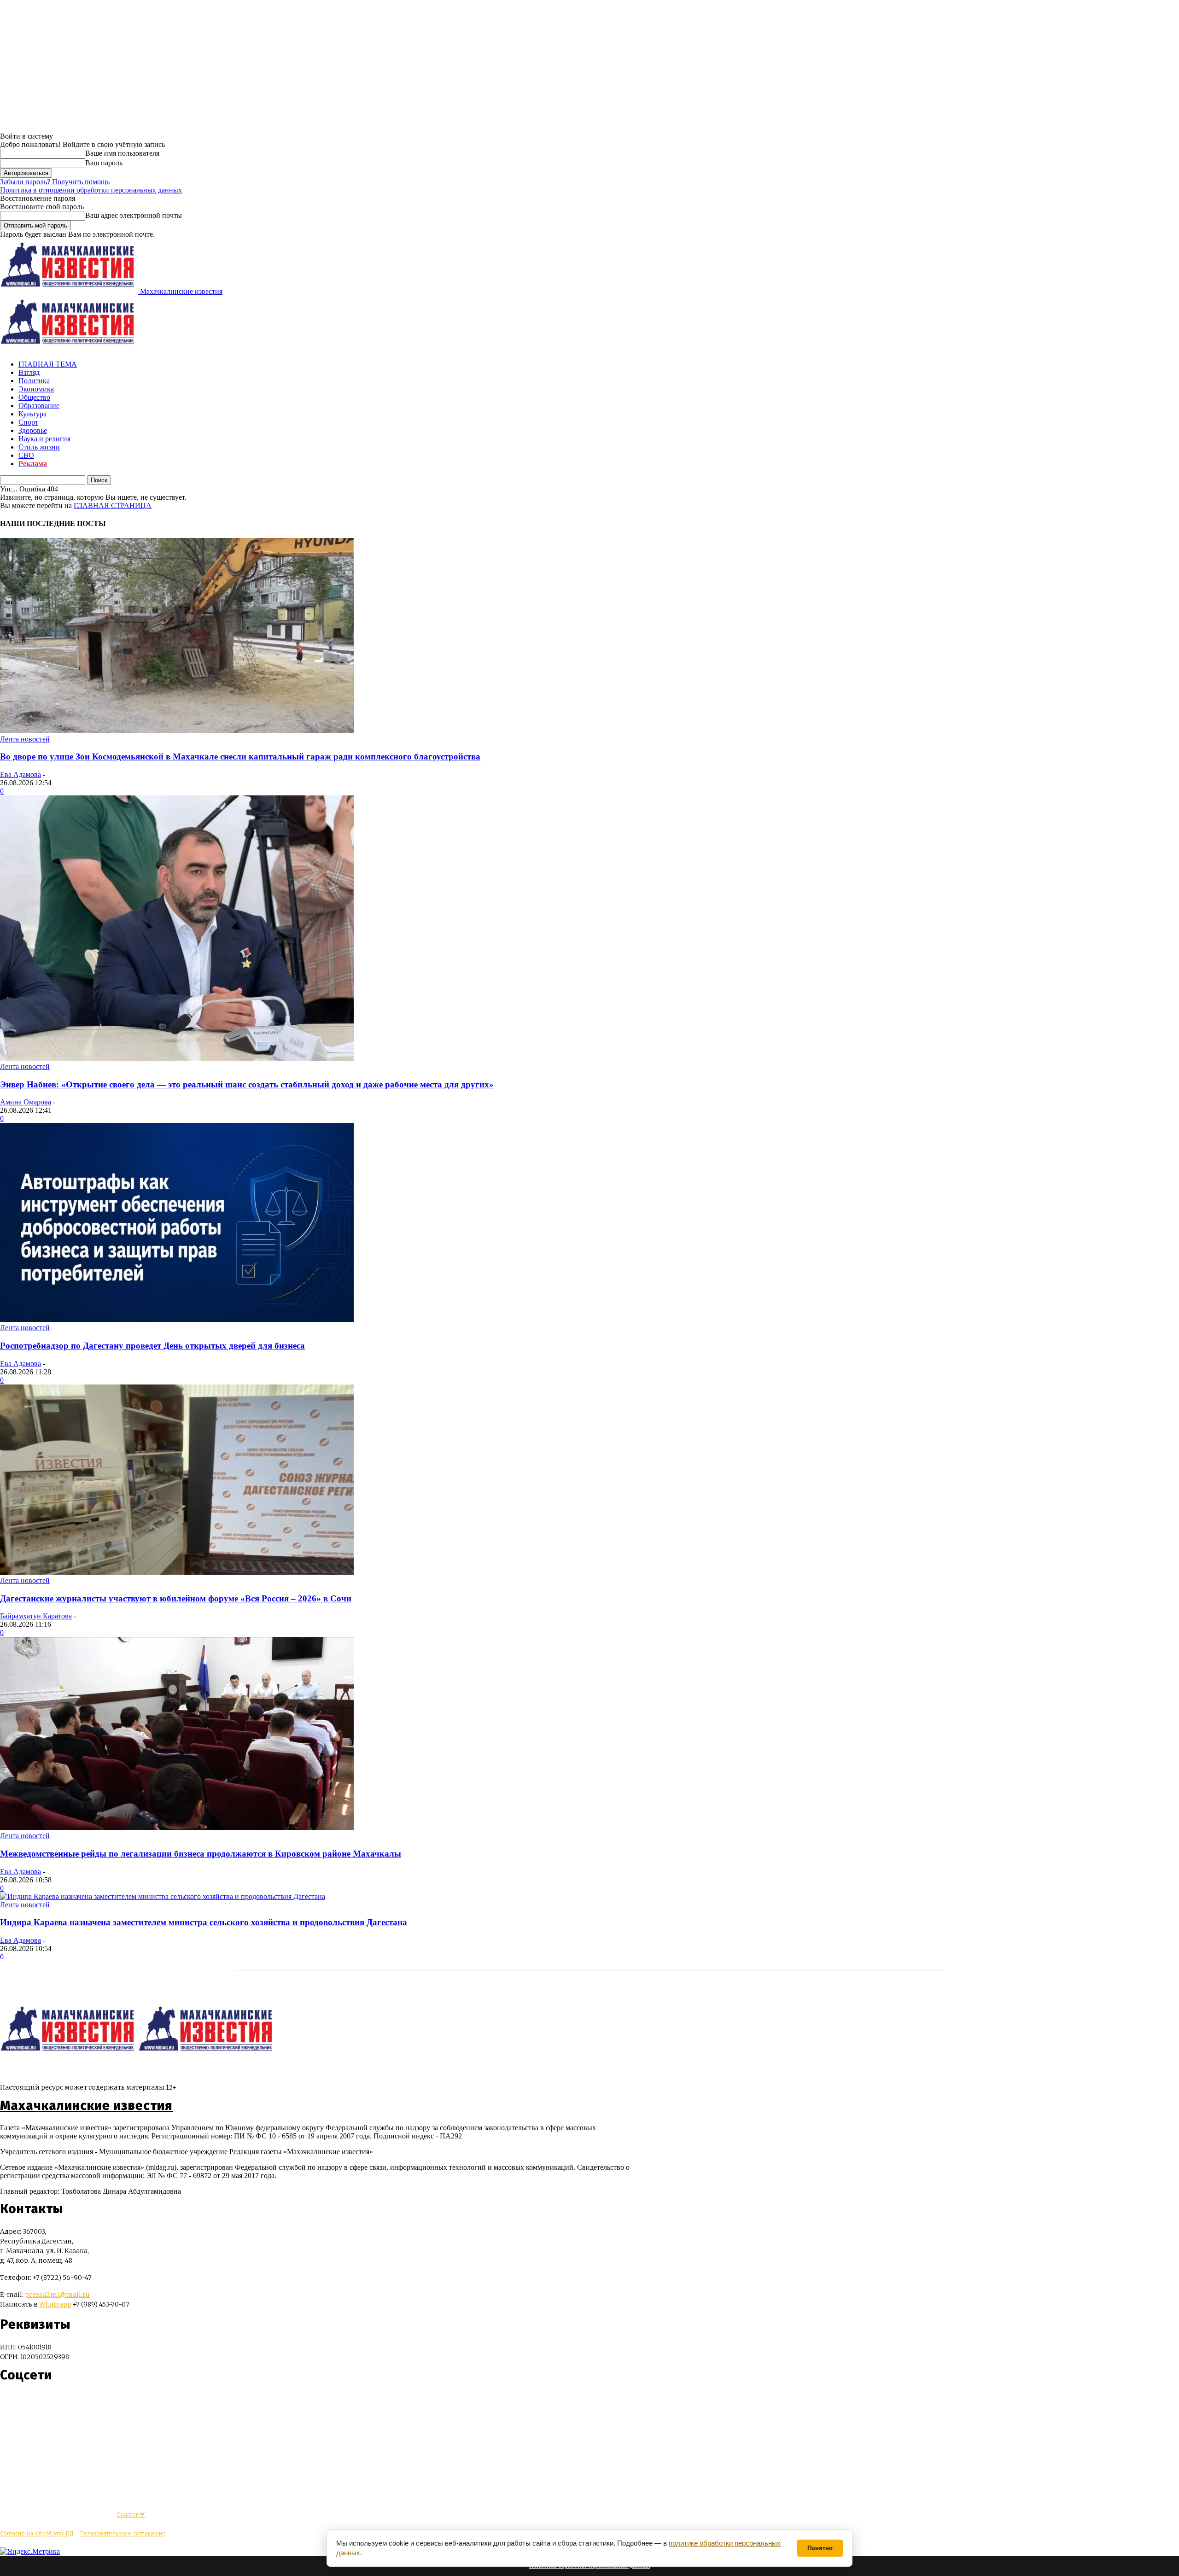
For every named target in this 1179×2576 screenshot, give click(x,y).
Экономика (36, 389)
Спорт (28, 422)
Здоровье (33, 430)
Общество (34, 397)
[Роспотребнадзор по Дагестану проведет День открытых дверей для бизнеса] (177, 1319)
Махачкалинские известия (86, 2106)
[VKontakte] (24, 2403)
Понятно (820, 2548)
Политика (34, 381)
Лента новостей (25, 739)
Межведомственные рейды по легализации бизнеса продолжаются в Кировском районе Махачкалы (201, 1854)
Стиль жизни (39, 447)
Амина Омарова (26, 1102)
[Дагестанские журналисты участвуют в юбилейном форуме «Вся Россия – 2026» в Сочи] (177, 1572)
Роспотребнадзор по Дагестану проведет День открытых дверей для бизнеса (152, 1346)
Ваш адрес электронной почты (134, 215)
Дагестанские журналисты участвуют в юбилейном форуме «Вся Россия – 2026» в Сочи (176, 1598)
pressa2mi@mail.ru (57, 2295)
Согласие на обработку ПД (37, 2533)
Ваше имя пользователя (122, 153)
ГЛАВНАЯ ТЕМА (48, 364)
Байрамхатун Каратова (36, 1616)
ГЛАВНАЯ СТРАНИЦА (113, 505)
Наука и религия (44, 439)
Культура (32, 414)
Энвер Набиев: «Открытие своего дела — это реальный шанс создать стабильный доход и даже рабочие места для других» (247, 1084)
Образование (39, 406)
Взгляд (29, 372)
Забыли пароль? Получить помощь (55, 182)
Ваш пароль (104, 163)
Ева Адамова (20, 774)
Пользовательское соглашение (123, 2533)
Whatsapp (55, 2304)
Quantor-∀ (131, 2515)
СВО (26, 455)
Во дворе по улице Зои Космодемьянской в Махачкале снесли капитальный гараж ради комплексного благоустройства (240, 756)
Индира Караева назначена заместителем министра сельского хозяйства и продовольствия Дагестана (204, 1922)
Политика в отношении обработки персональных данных (91, 190)
